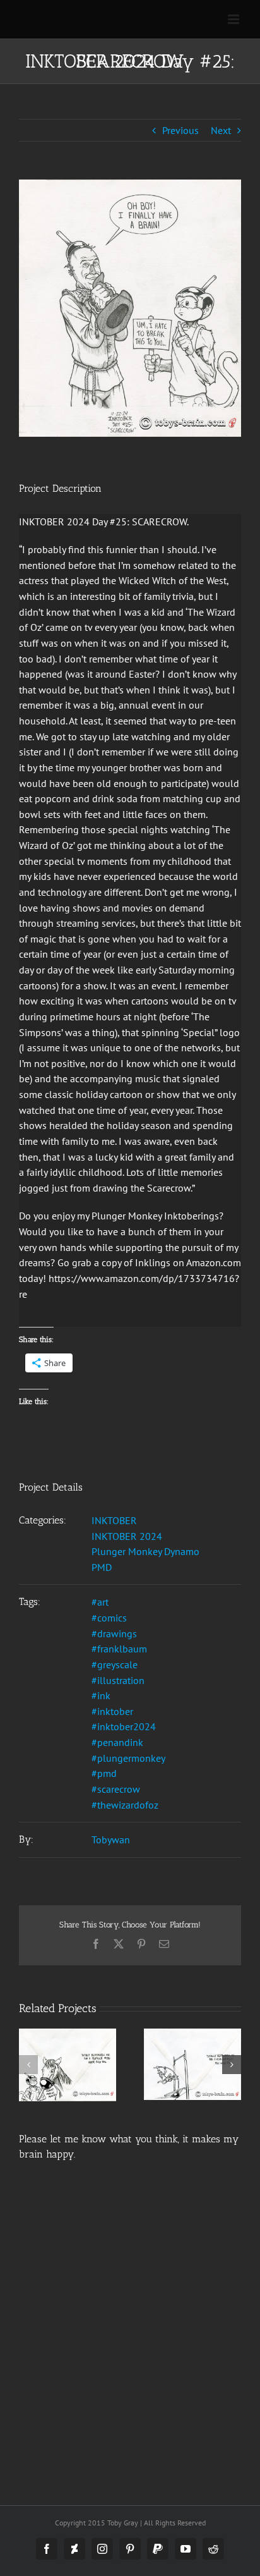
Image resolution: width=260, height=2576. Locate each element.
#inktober (112, 1711)
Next (221, 130)
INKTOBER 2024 (127, 1536)
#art (100, 1602)
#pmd (104, 1773)
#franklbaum (119, 1649)
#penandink (117, 1742)
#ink (101, 1695)
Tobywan (111, 1840)
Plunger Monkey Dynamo (145, 1551)
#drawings (114, 1633)
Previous (180, 130)
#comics (109, 1618)
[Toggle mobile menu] (234, 19)
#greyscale (115, 1664)
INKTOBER (114, 1520)
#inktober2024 (124, 1726)
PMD (102, 1567)
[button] (28, 2065)
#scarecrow (116, 1789)
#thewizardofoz (125, 1805)
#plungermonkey (128, 1758)
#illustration (118, 1680)
